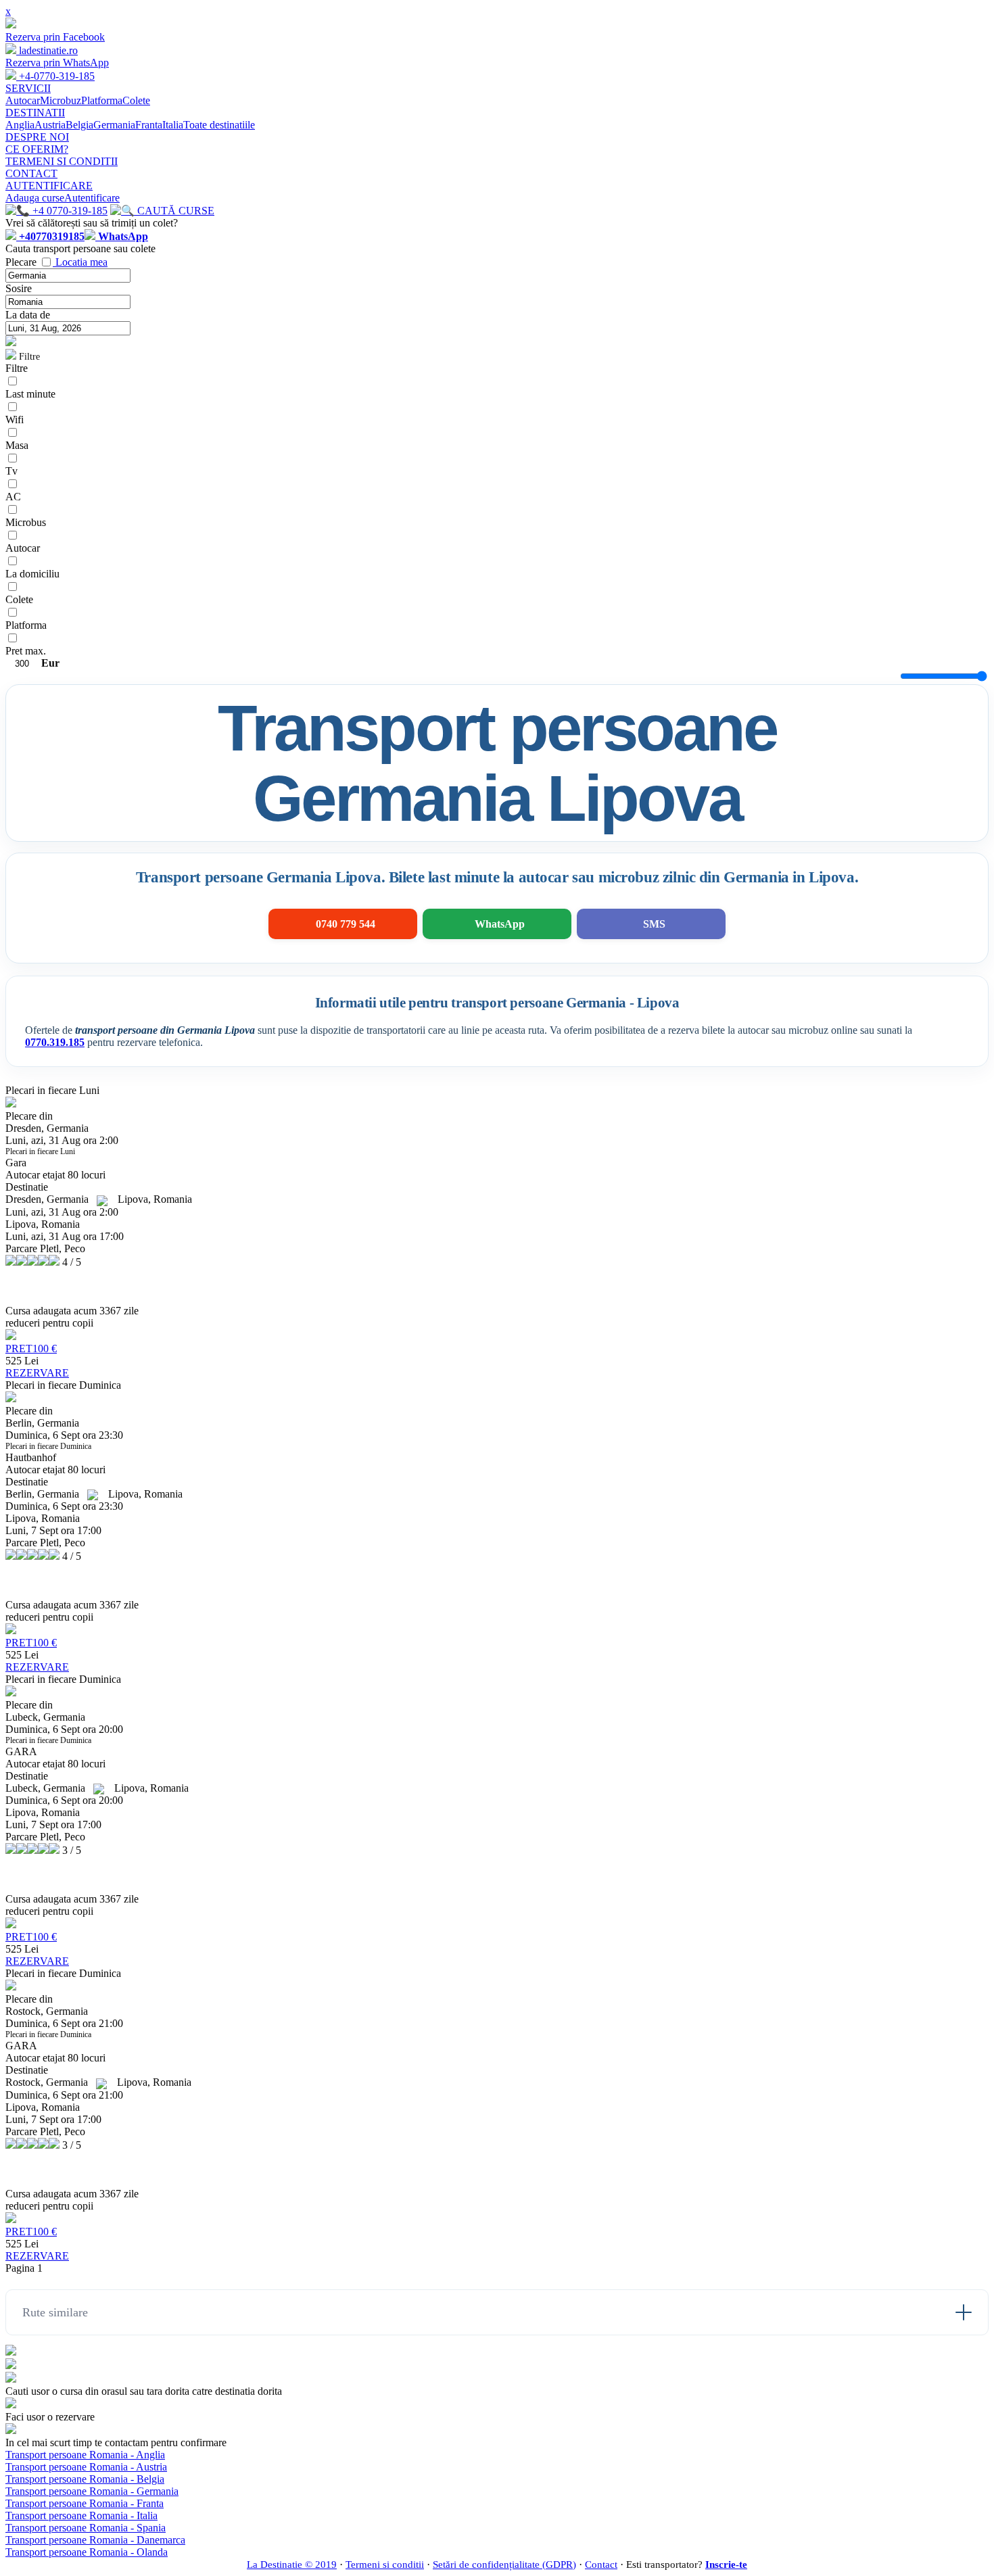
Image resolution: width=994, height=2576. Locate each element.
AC (13, 497)
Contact (601, 2565)
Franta (149, 125)
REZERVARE (37, 1373)
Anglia (20, 125)
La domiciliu (32, 574)
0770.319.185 (55, 1042)
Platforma (102, 100)
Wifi (15, 420)
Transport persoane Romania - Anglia (85, 2455)
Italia (173, 125)
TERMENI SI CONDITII (62, 161)
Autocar (23, 100)
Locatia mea (81, 262)
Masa (17, 445)
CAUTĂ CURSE (174, 211)
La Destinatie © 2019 (292, 2565)
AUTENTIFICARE (49, 186)
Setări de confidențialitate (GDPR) (504, 2565)
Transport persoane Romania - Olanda (87, 2552)
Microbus (26, 522)
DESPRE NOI (37, 137)
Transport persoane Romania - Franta (85, 2503)
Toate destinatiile (219, 125)
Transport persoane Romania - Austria (86, 2467)
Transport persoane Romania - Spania (86, 2528)
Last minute (30, 394)
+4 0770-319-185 (69, 211)
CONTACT (31, 173)
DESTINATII (35, 113)
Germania (114, 125)
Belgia (79, 125)
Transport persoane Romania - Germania (92, 2491)
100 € (31, 1349)
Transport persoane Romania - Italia (81, 2515)
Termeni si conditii (385, 2565)
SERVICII (28, 88)
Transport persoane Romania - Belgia (85, 2479)
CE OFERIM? (37, 149)
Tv (11, 471)
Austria (50, 125)
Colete (136, 100)
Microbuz (61, 100)
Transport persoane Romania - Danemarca (95, 2540)
